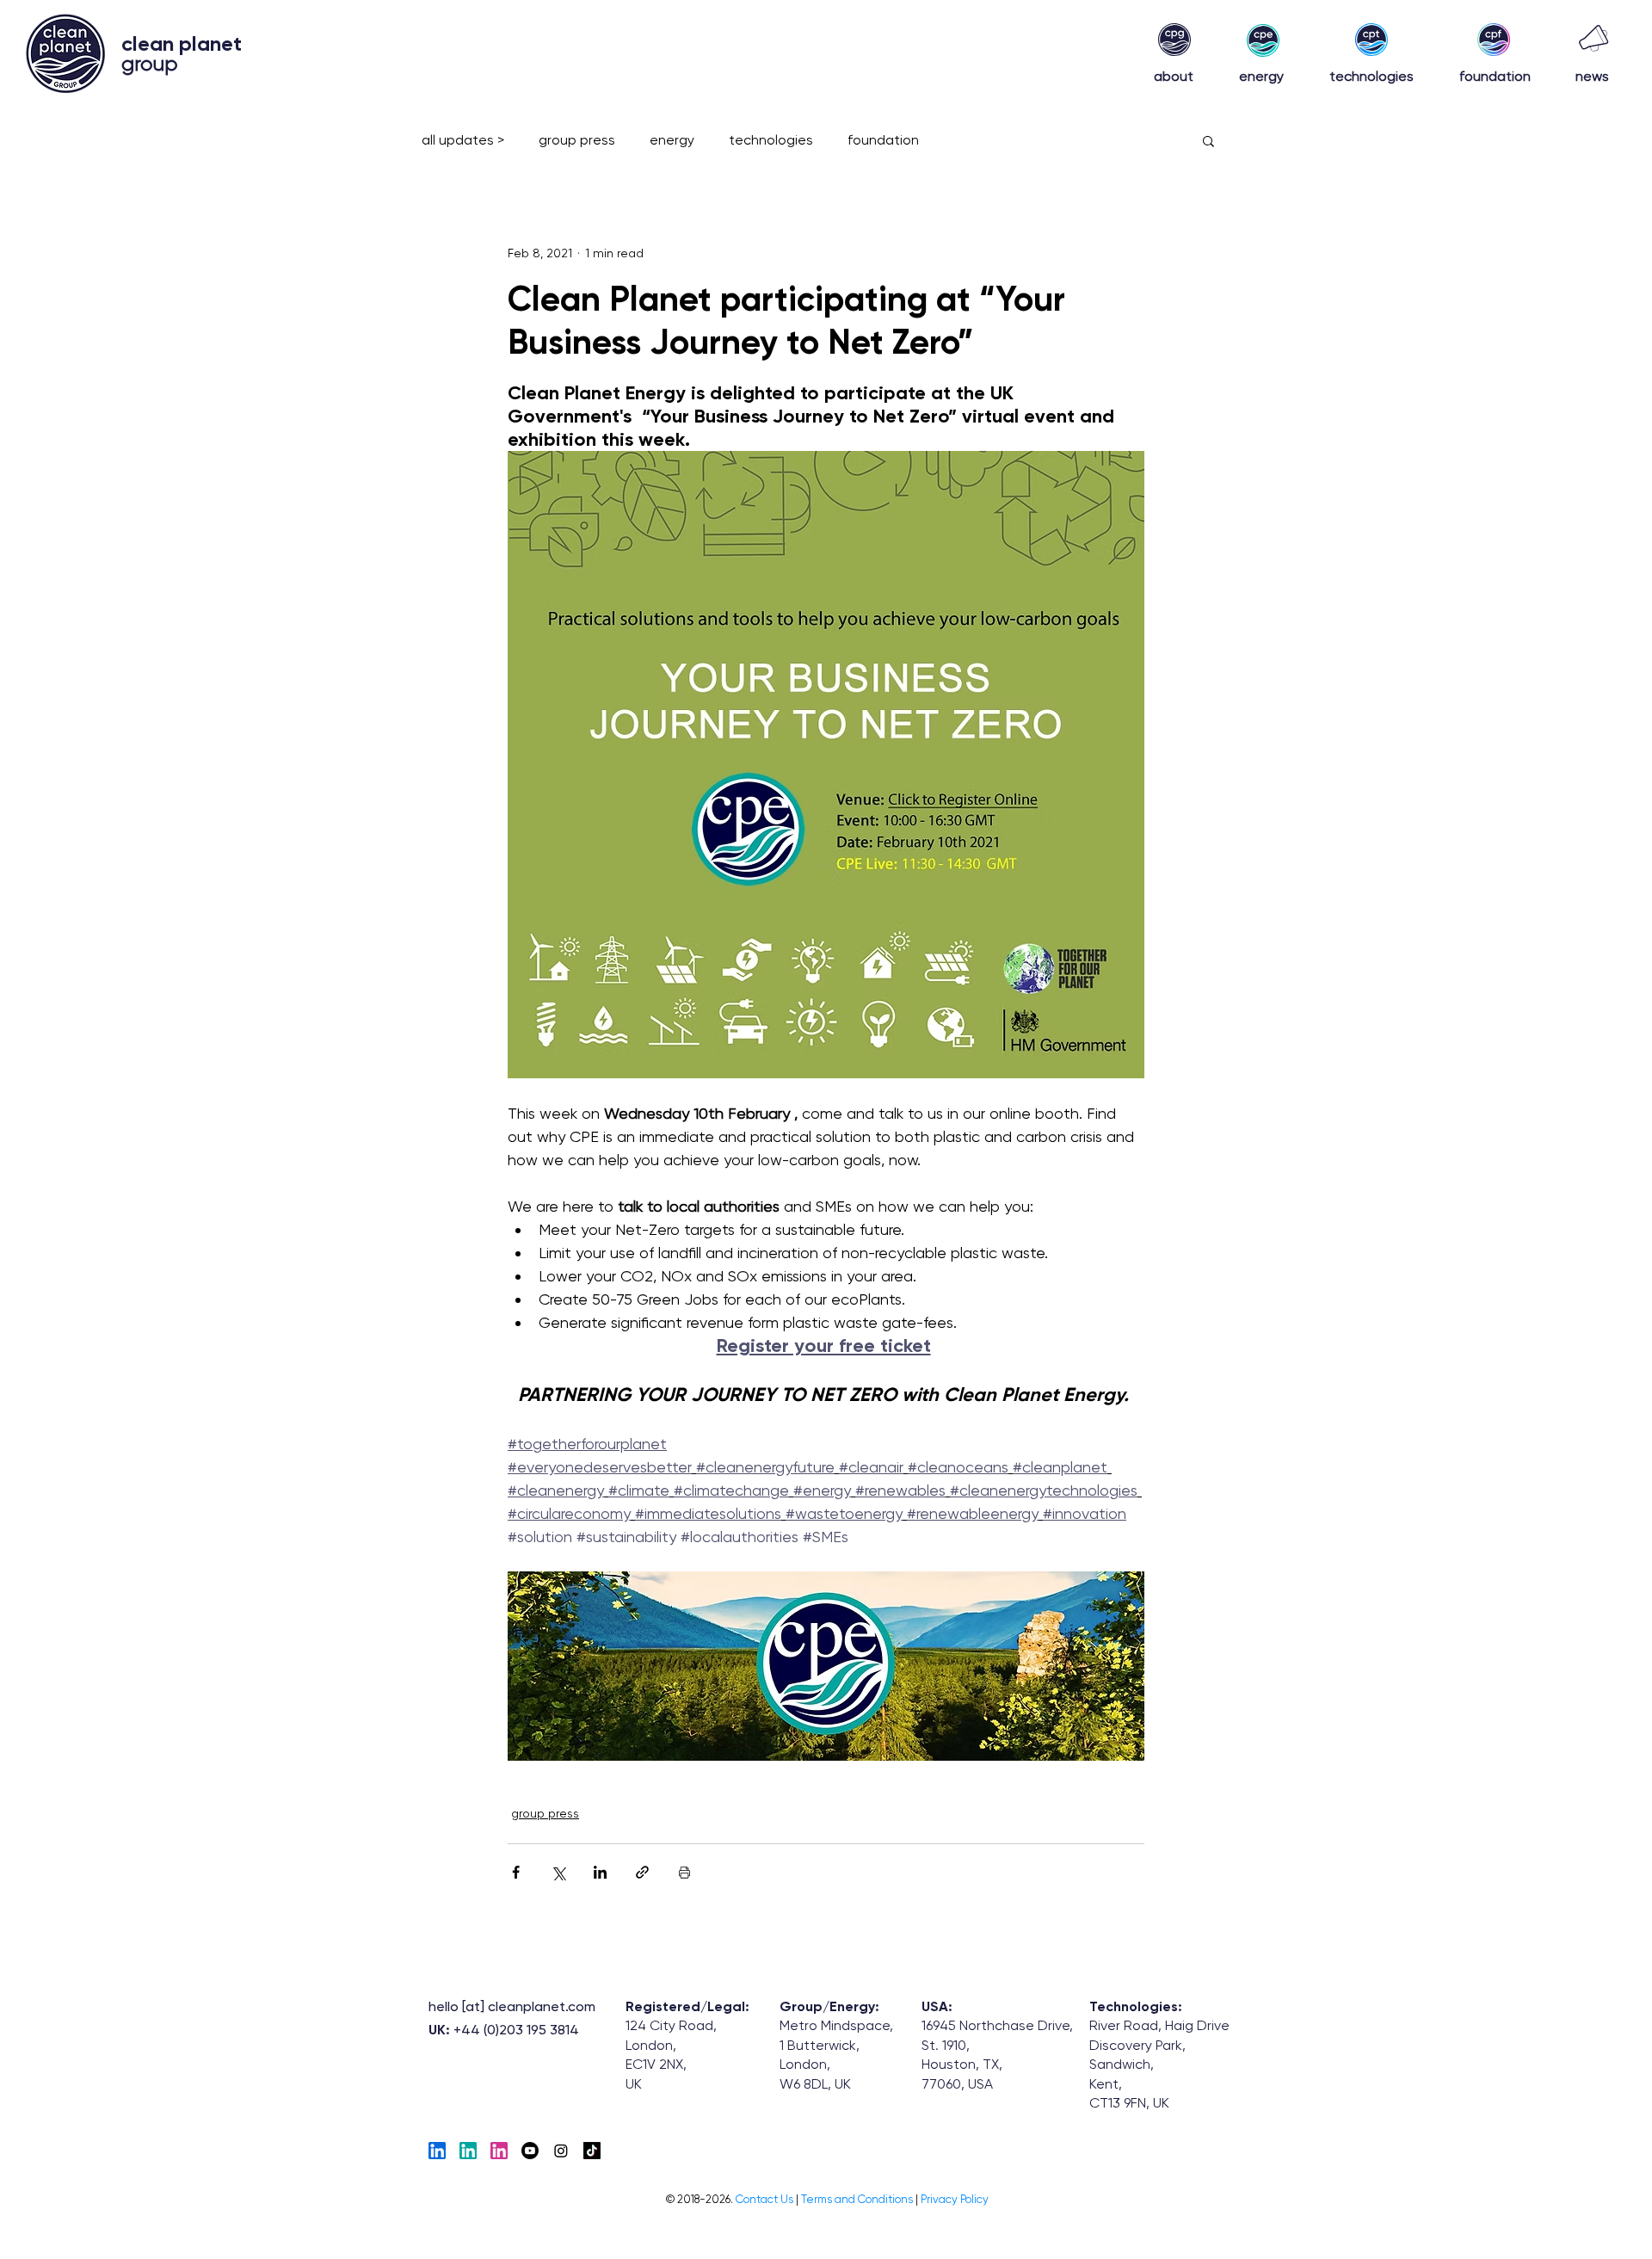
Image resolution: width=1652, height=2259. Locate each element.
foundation (883, 140)
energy (672, 140)
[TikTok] (592, 2151)
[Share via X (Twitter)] (558, 1872)
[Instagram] (561, 2151)
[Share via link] (642, 1872)
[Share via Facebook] (516, 1872)
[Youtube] (530, 2151)
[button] (1208, 140)
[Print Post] (684, 1872)
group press (577, 140)
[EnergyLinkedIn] (468, 2151)
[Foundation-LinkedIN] (499, 2151)
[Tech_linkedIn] (437, 2151)
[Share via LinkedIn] (600, 1872)
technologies (771, 140)
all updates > (463, 140)
